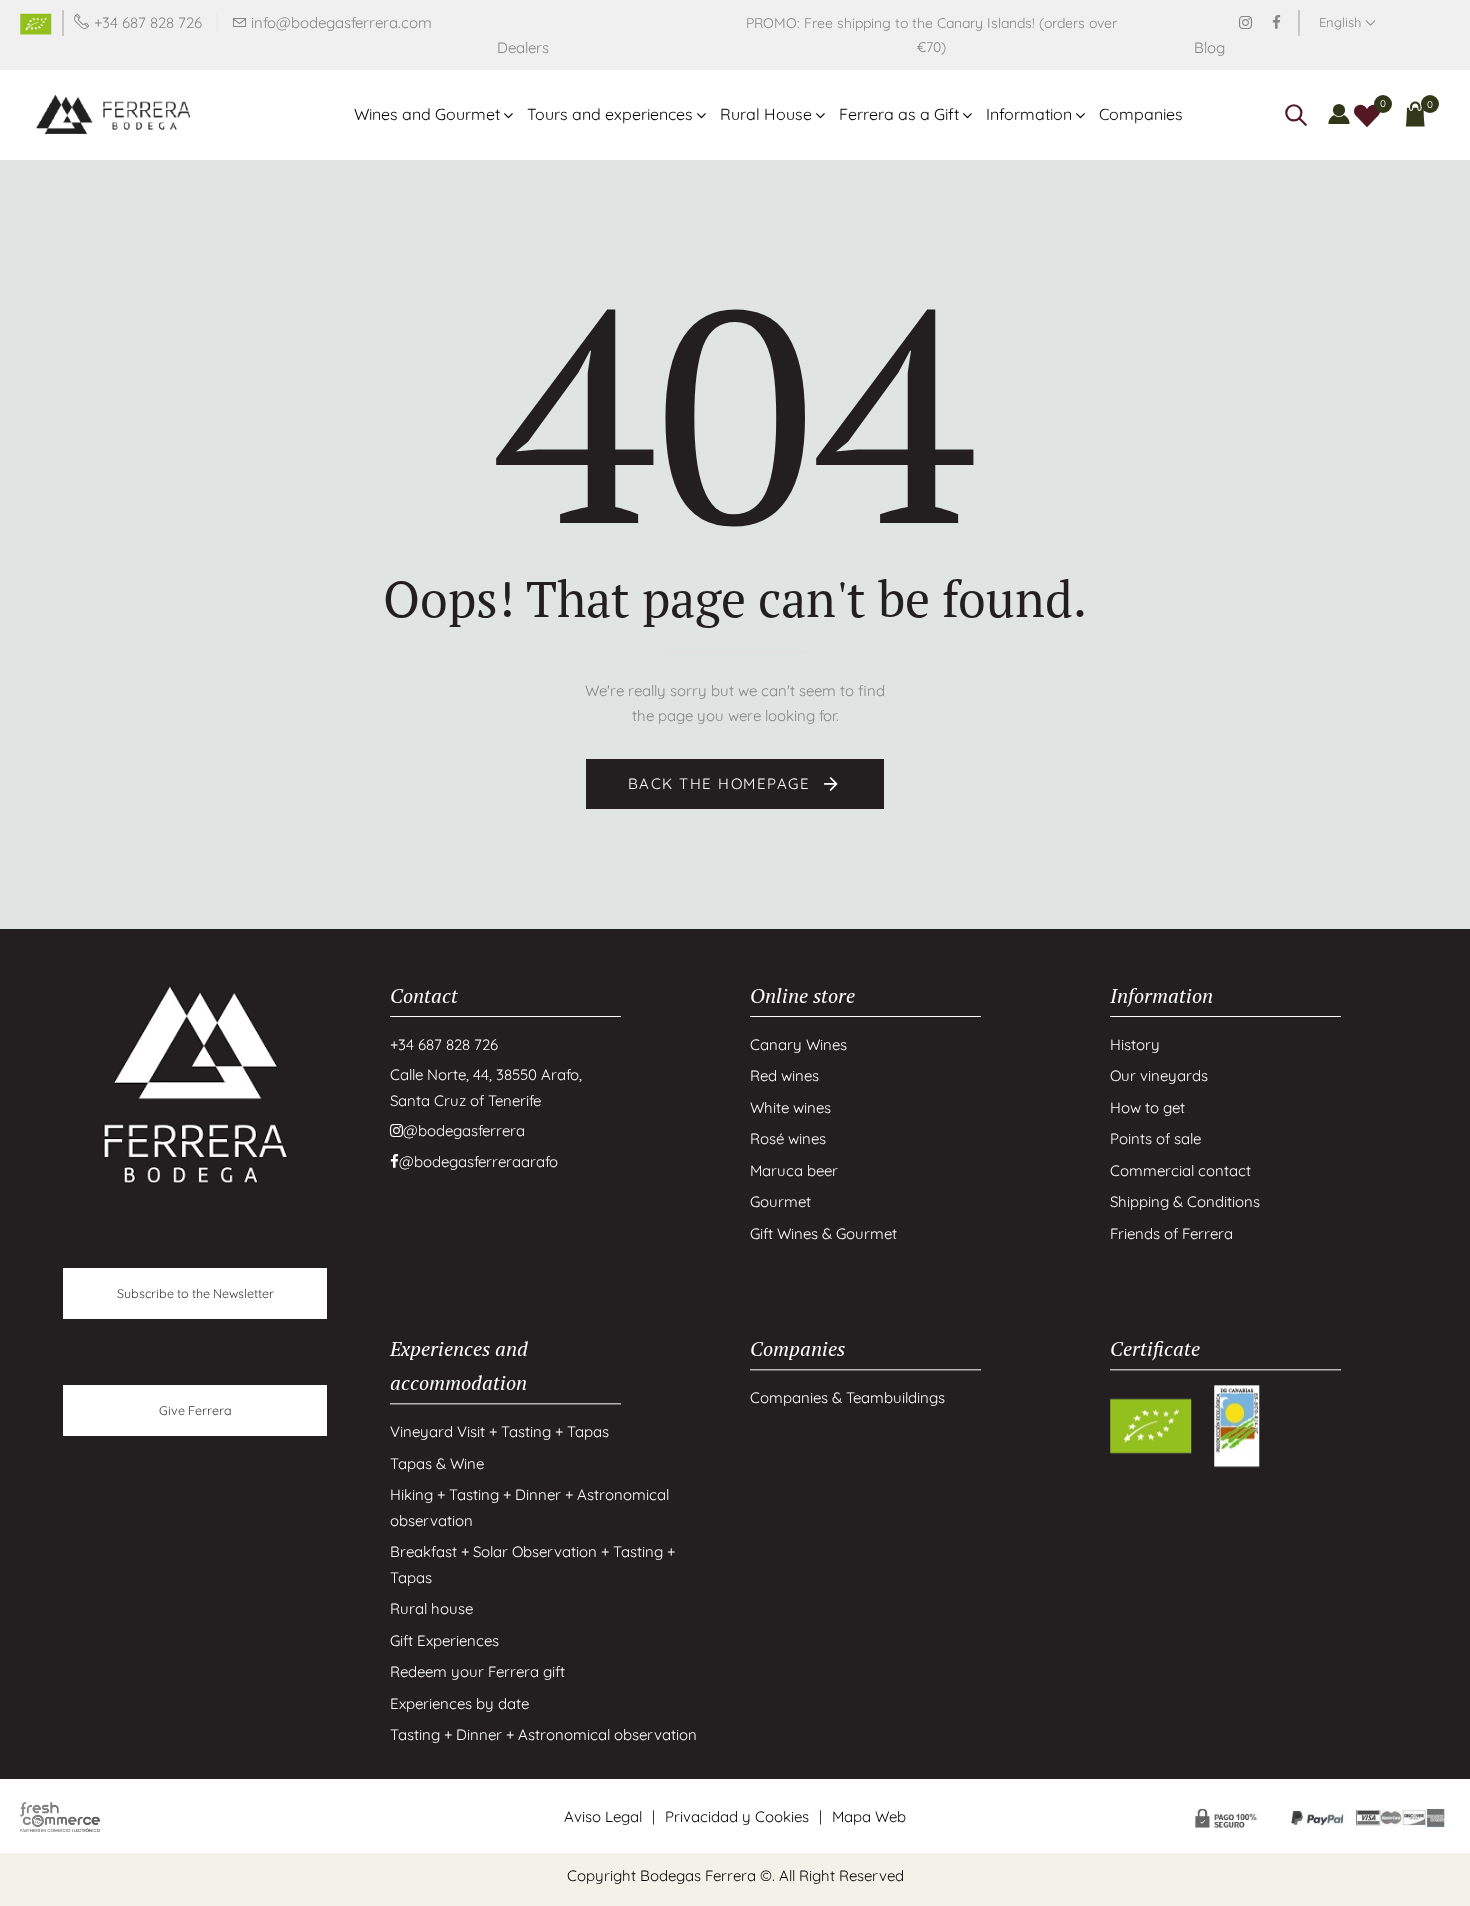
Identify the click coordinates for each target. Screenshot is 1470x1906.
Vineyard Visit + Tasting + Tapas (499, 1432)
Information (1029, 114)
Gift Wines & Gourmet (823, 1233)
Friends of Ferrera (1171, 1233)
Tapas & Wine (437, 1463)
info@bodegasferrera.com (341, 22)
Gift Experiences (444, 1640)
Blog (1209, 47)
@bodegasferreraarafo (478, 1161)
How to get (1147, 1107)
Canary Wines (798, 1044)
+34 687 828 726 (148, 22)
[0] (1367, 113)
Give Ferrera (195, 1410)
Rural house (431, 1609)
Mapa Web (869, 1816)
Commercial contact (1180, 1170)
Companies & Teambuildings (847, 1398)
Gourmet (780, 1201)
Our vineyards (1159, 1075)
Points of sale (1155, 1138)
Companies (1141, 114)
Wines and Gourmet (427, 114)
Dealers (523, 47)
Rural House (766, 114)
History (1135, 1044)
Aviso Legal (603, 1816)
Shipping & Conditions (1185, 1201)
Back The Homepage (722, 783)
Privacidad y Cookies (737, 1816)
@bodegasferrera (464, 1130)
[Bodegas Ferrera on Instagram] (1245, 22)
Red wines (784, 1075)
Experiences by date (459, 1703)
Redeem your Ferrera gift (477, 1672)
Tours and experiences (610, 114)
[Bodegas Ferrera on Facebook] (1276, 22)
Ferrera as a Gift (899, 114)
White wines (790, 1107)
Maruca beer (794, 1170)
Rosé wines (788, 1138)
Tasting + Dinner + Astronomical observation (543, 1735)
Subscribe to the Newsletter (195, 1293)
